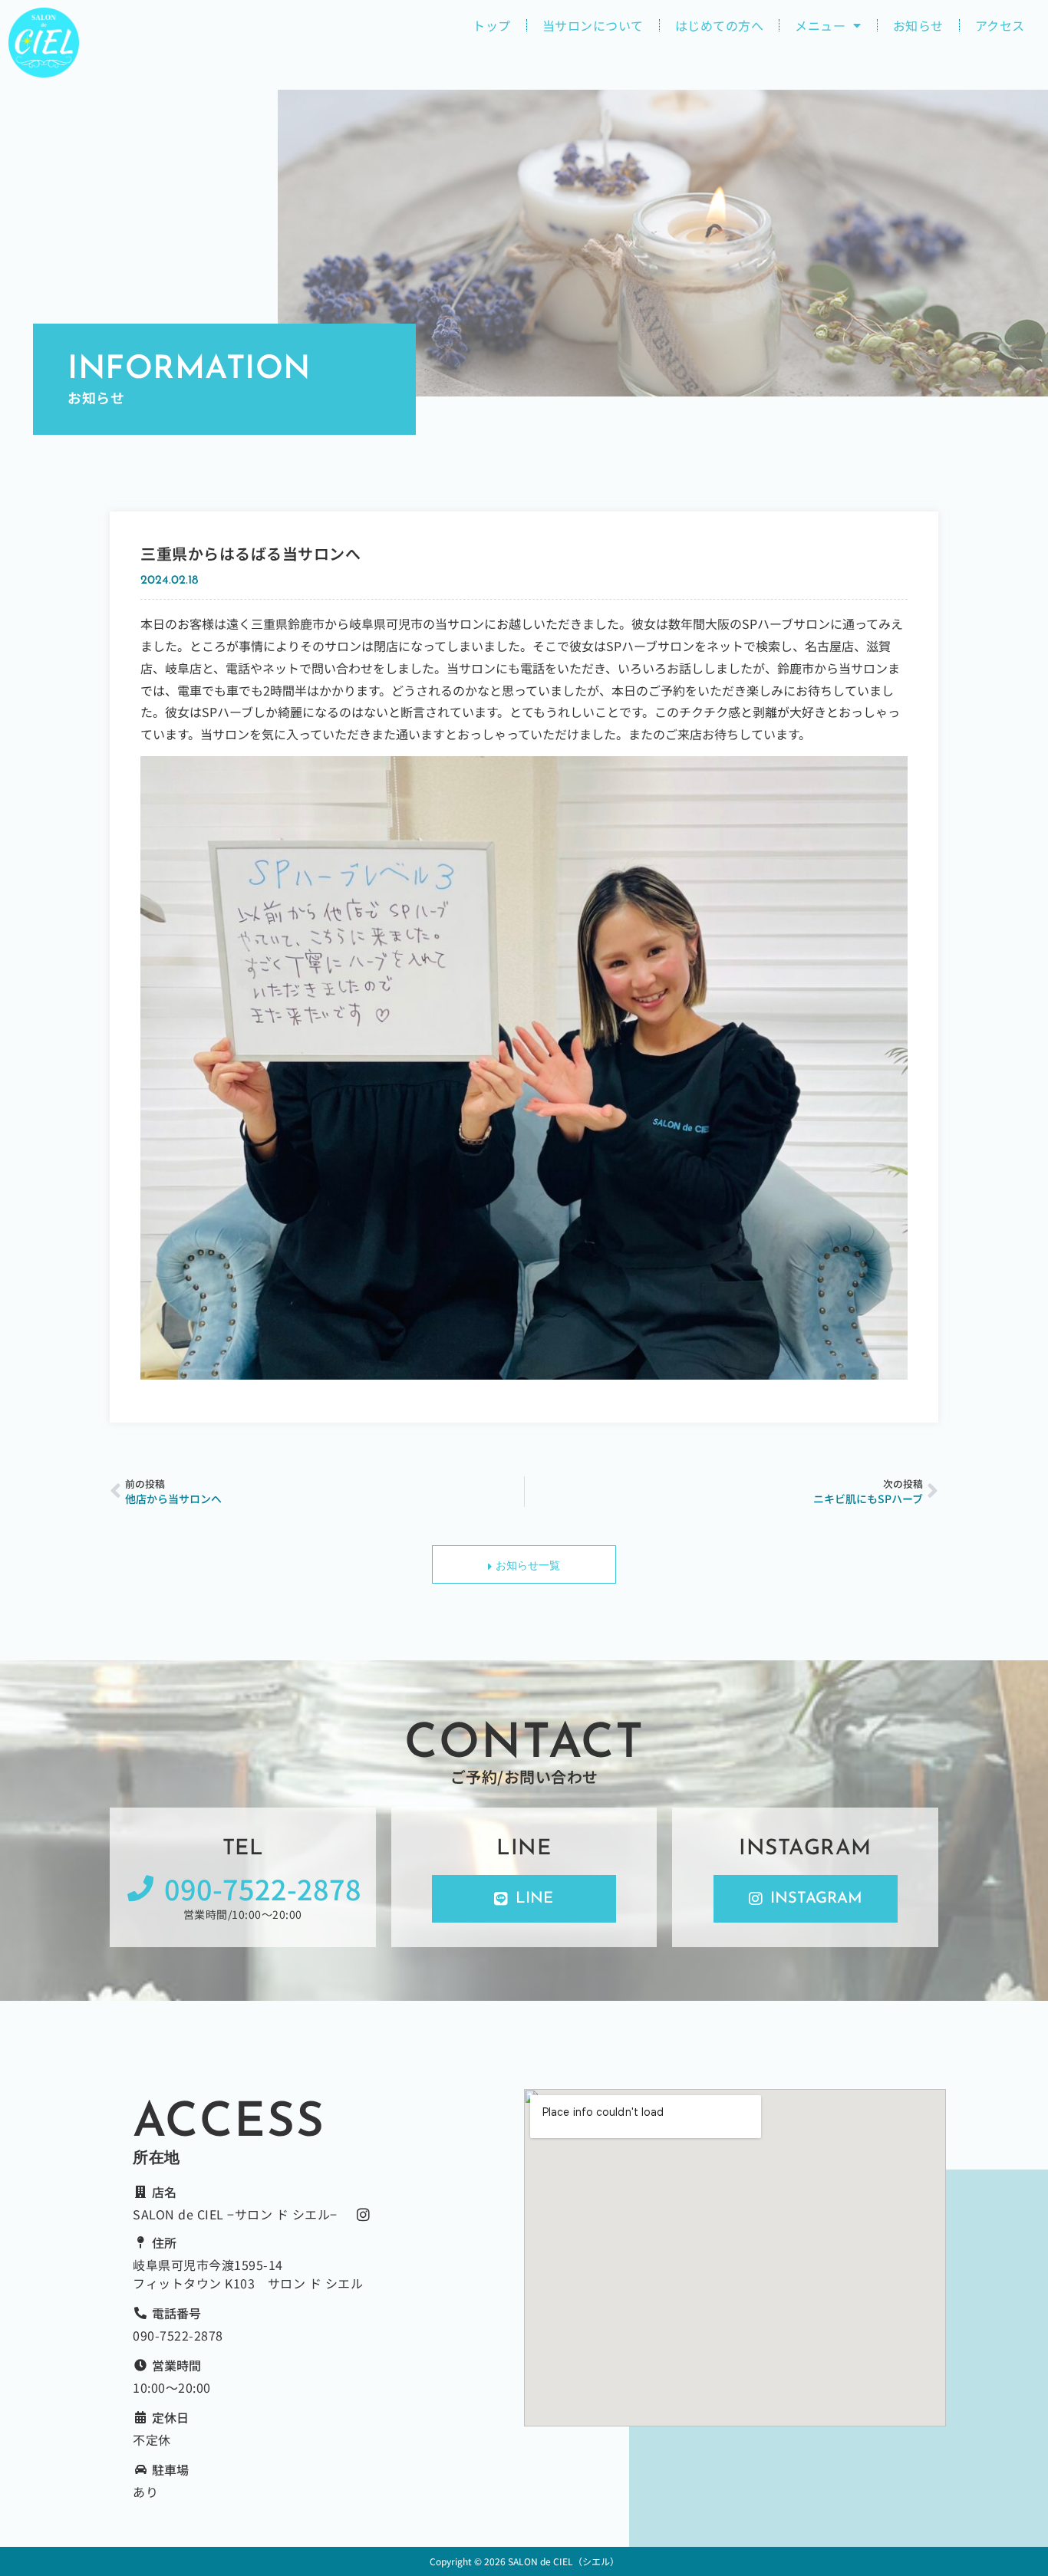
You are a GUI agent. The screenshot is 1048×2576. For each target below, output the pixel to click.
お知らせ (918, 25)
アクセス (1000, 25)
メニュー (820, 25)
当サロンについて (593, 25)
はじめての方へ (720, 25)
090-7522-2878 (178, 2335)
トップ (492, 25)
